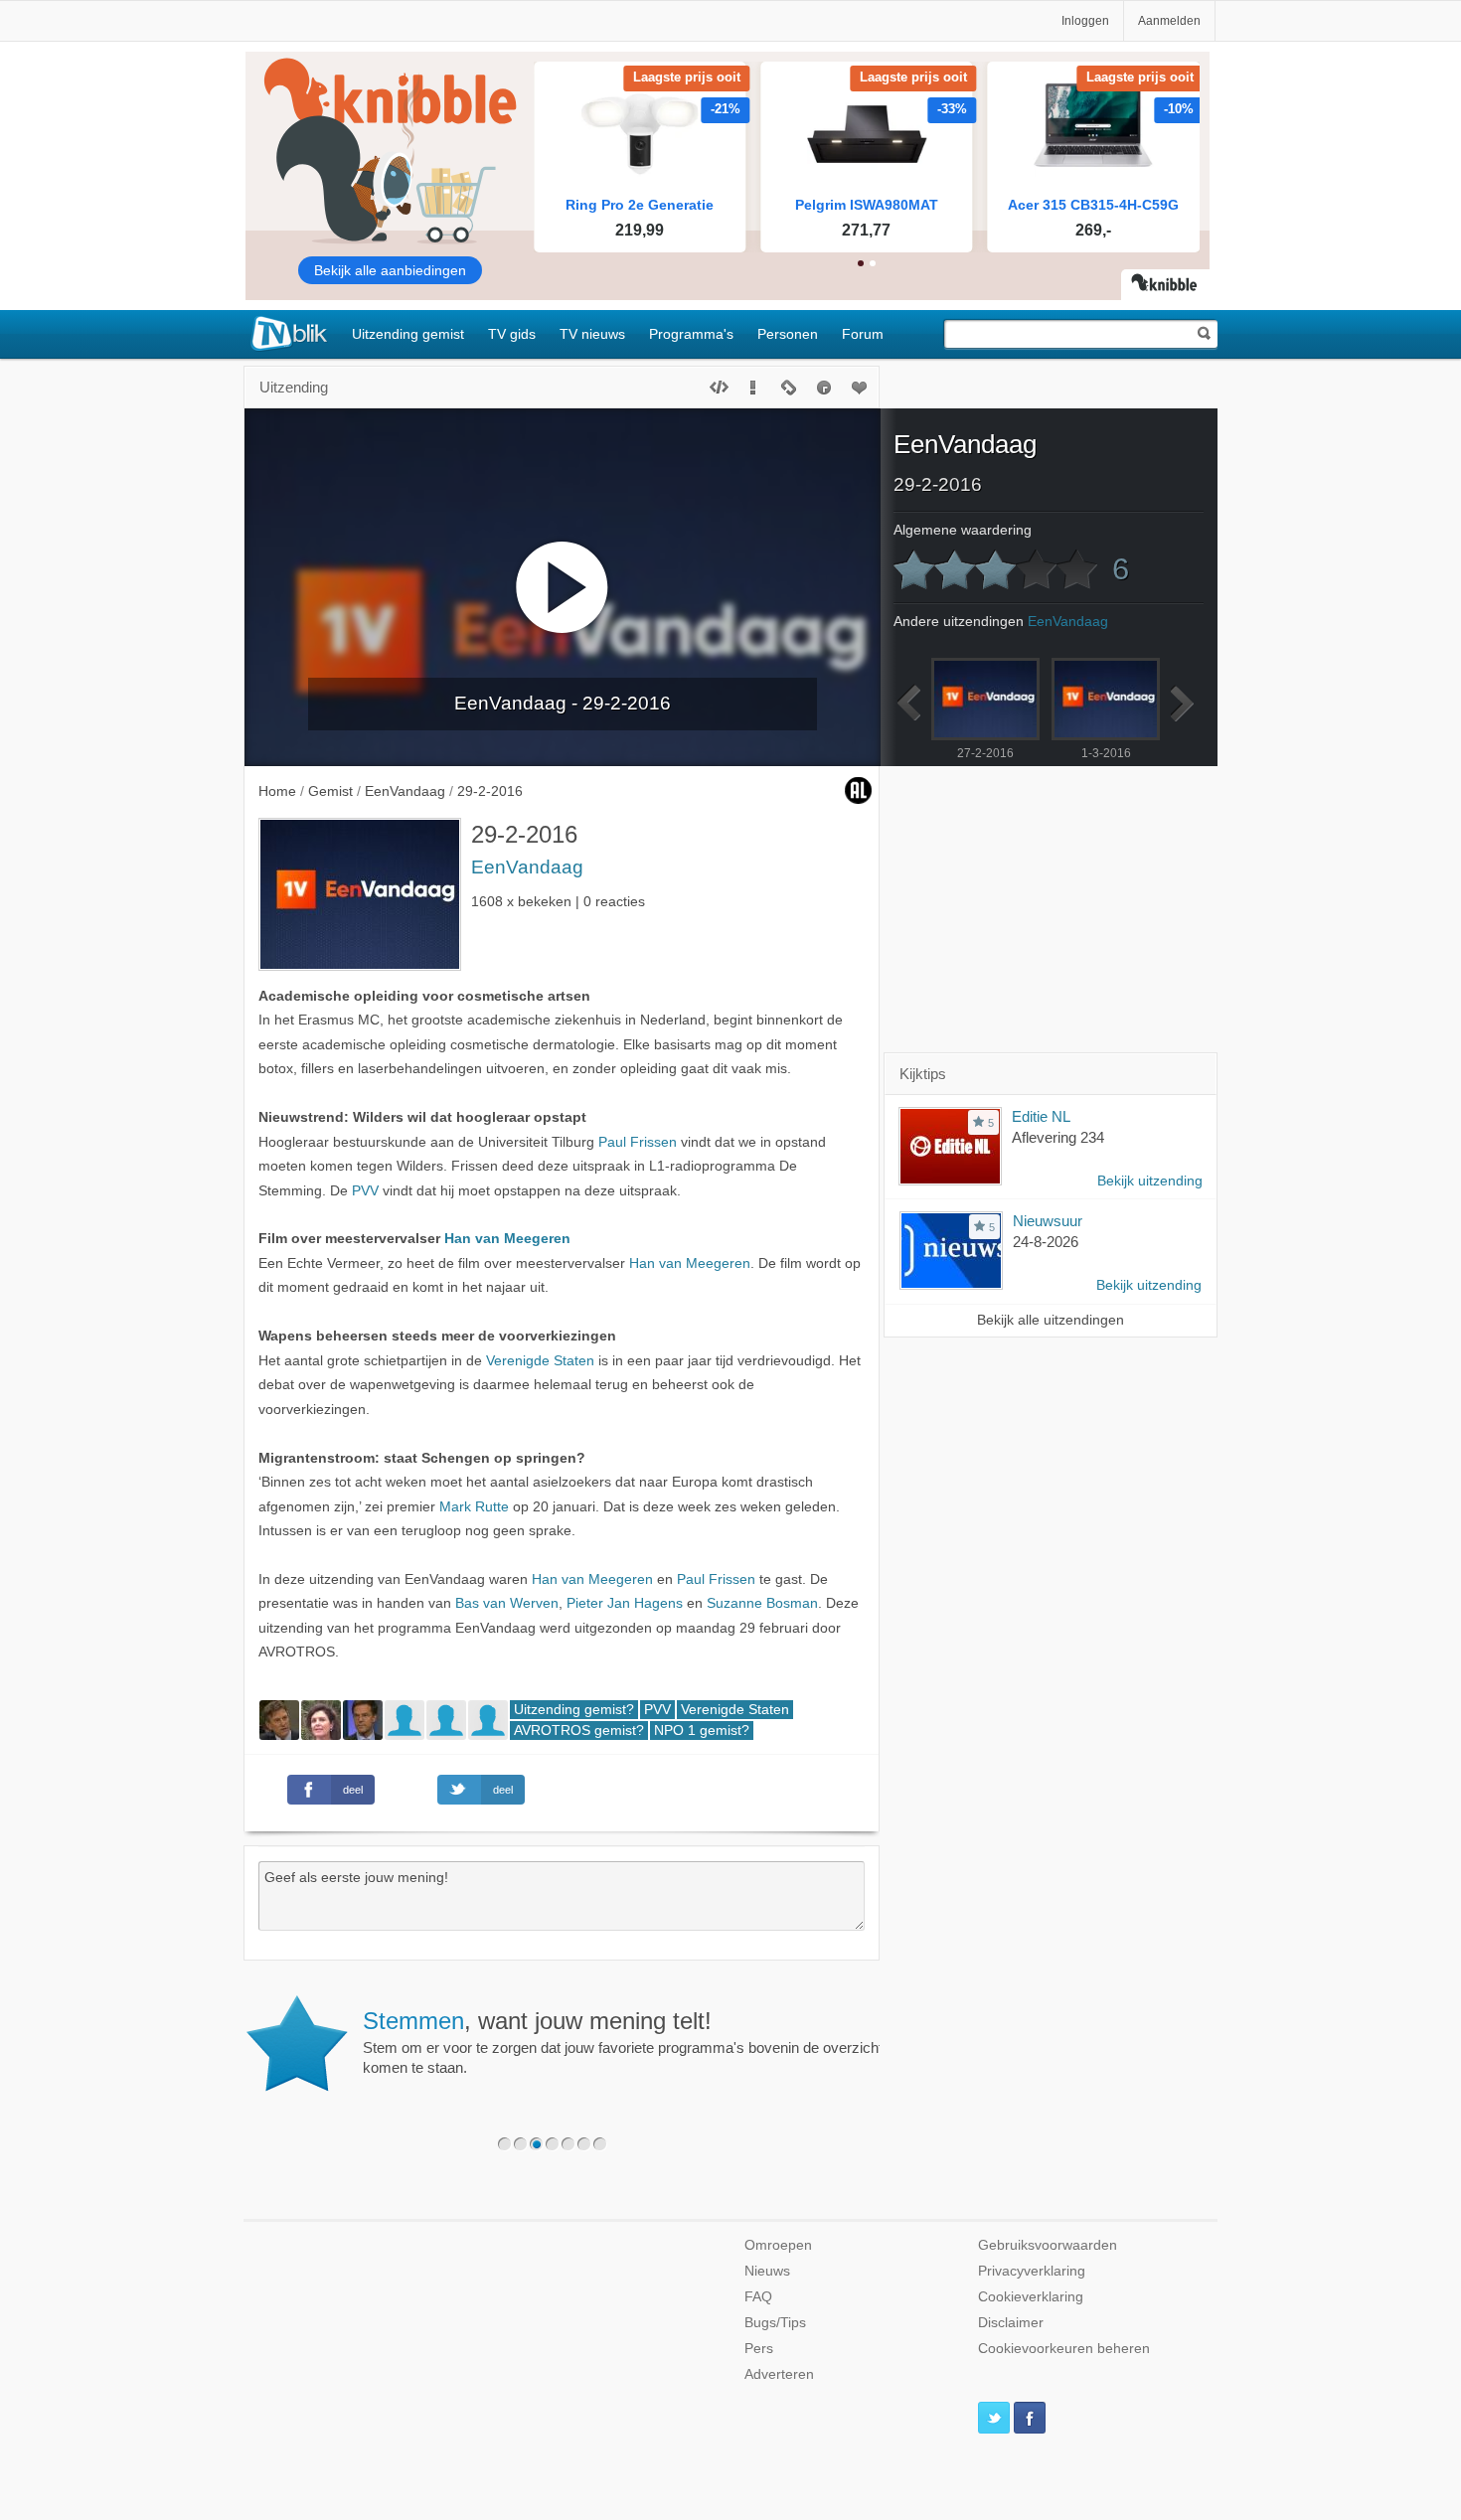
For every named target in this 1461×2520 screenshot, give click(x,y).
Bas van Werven (507, 1603)
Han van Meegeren (507, 1239)
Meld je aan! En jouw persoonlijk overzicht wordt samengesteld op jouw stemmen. (628, 2032)
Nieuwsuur (1048, 1221)
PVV (365, 1191)
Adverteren (779, 2374)
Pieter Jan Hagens (625, 1603)
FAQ (758, 2297)
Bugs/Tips (775, 2323)
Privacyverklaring (1032, 2271)
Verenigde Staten (540, 1361)
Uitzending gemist (408, 334)
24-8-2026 (1046, 1242)
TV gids (512, 334)
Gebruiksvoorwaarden (1048, 2245)
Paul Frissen (638, 1142)
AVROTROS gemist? (579, 1731)
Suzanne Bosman (762, 1603)
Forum (863, 334)
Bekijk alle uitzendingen (1051, 1320)
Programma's (691, 334)
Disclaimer (1011, 2323)
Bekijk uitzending (1150, 1181)
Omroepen (778, 2245)
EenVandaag (527, 867)
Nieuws (767, 2271)
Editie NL (1041, 1116)
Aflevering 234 (1058, 1137)
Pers (759, 2349)
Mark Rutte (474, 1507)
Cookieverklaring (1031, 2297)
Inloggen (1085, 21)
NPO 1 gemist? (702, 1731)
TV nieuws (592, 334)
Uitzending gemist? (574, 1710)
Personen (788, 334)
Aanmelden (1169, 21)
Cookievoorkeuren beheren (1064, 2349)
